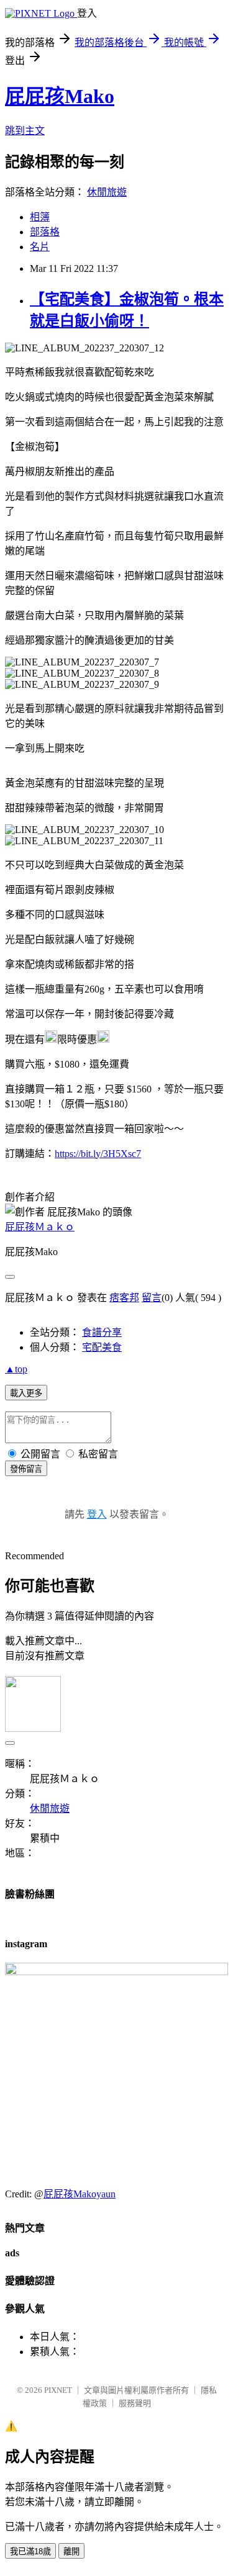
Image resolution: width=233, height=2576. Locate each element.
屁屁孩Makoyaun (80, 2194)
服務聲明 (135, 2403)
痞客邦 (124, 1298)
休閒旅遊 (107, 192)
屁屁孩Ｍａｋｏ (40, 1227)
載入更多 (26, 1393)
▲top (16, 1369)
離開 (71, 2551)
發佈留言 (26, 1469)
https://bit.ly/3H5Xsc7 (98, 1154)
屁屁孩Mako (60, 96)
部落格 (45, 232)
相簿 (40, 217)
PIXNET (58, 2390)
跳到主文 (25, 131)
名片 (40, 247)
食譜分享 (102, 1332)
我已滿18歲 (30, 2551)
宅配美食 (102, 1347)
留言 (152, 1298)
